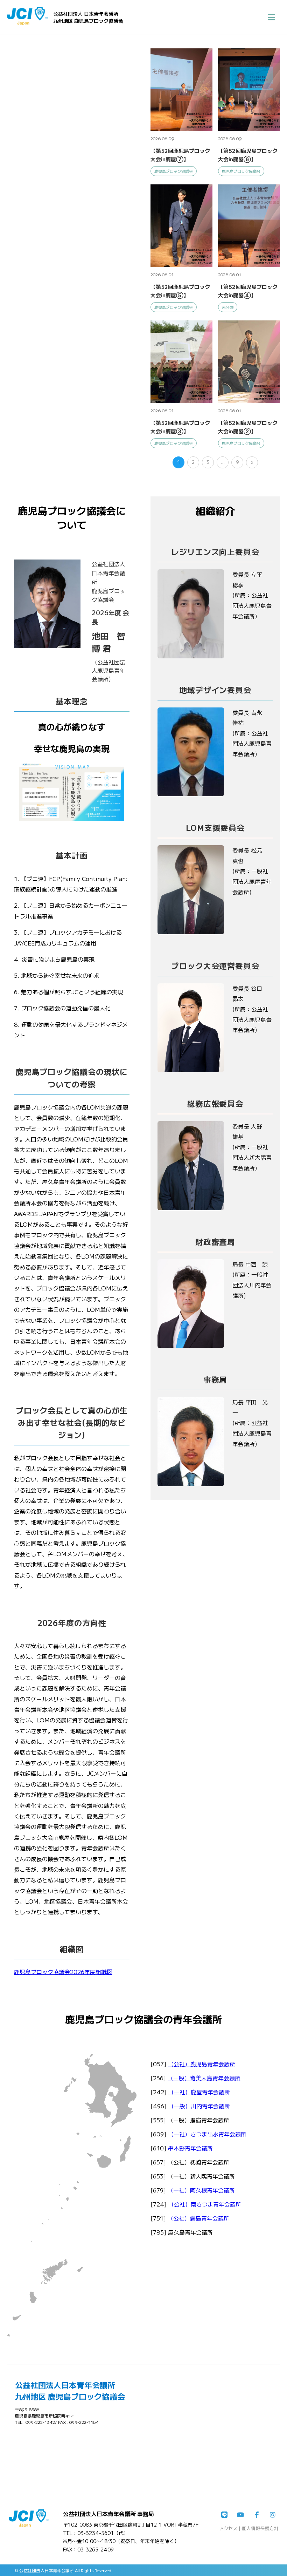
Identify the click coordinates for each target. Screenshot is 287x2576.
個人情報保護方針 (260, 2528)
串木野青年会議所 (190, 2148)
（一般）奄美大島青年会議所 (204, 2078)
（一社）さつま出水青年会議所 (207, 2134)
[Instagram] (273, 2515)
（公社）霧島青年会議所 (198, 2218)
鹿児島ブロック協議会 (174, 171)
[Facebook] (257, 2515)
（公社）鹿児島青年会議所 (202, 2064)
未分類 (228, 307)
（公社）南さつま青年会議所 (205, 2204)
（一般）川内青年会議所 (199, 2106)
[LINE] (224, 2515)
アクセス (228, 2528)
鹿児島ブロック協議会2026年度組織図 (63, 1972)
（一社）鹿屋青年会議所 (199, 2092)
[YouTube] (240, 2515)
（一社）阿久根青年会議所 (201, 2190)
